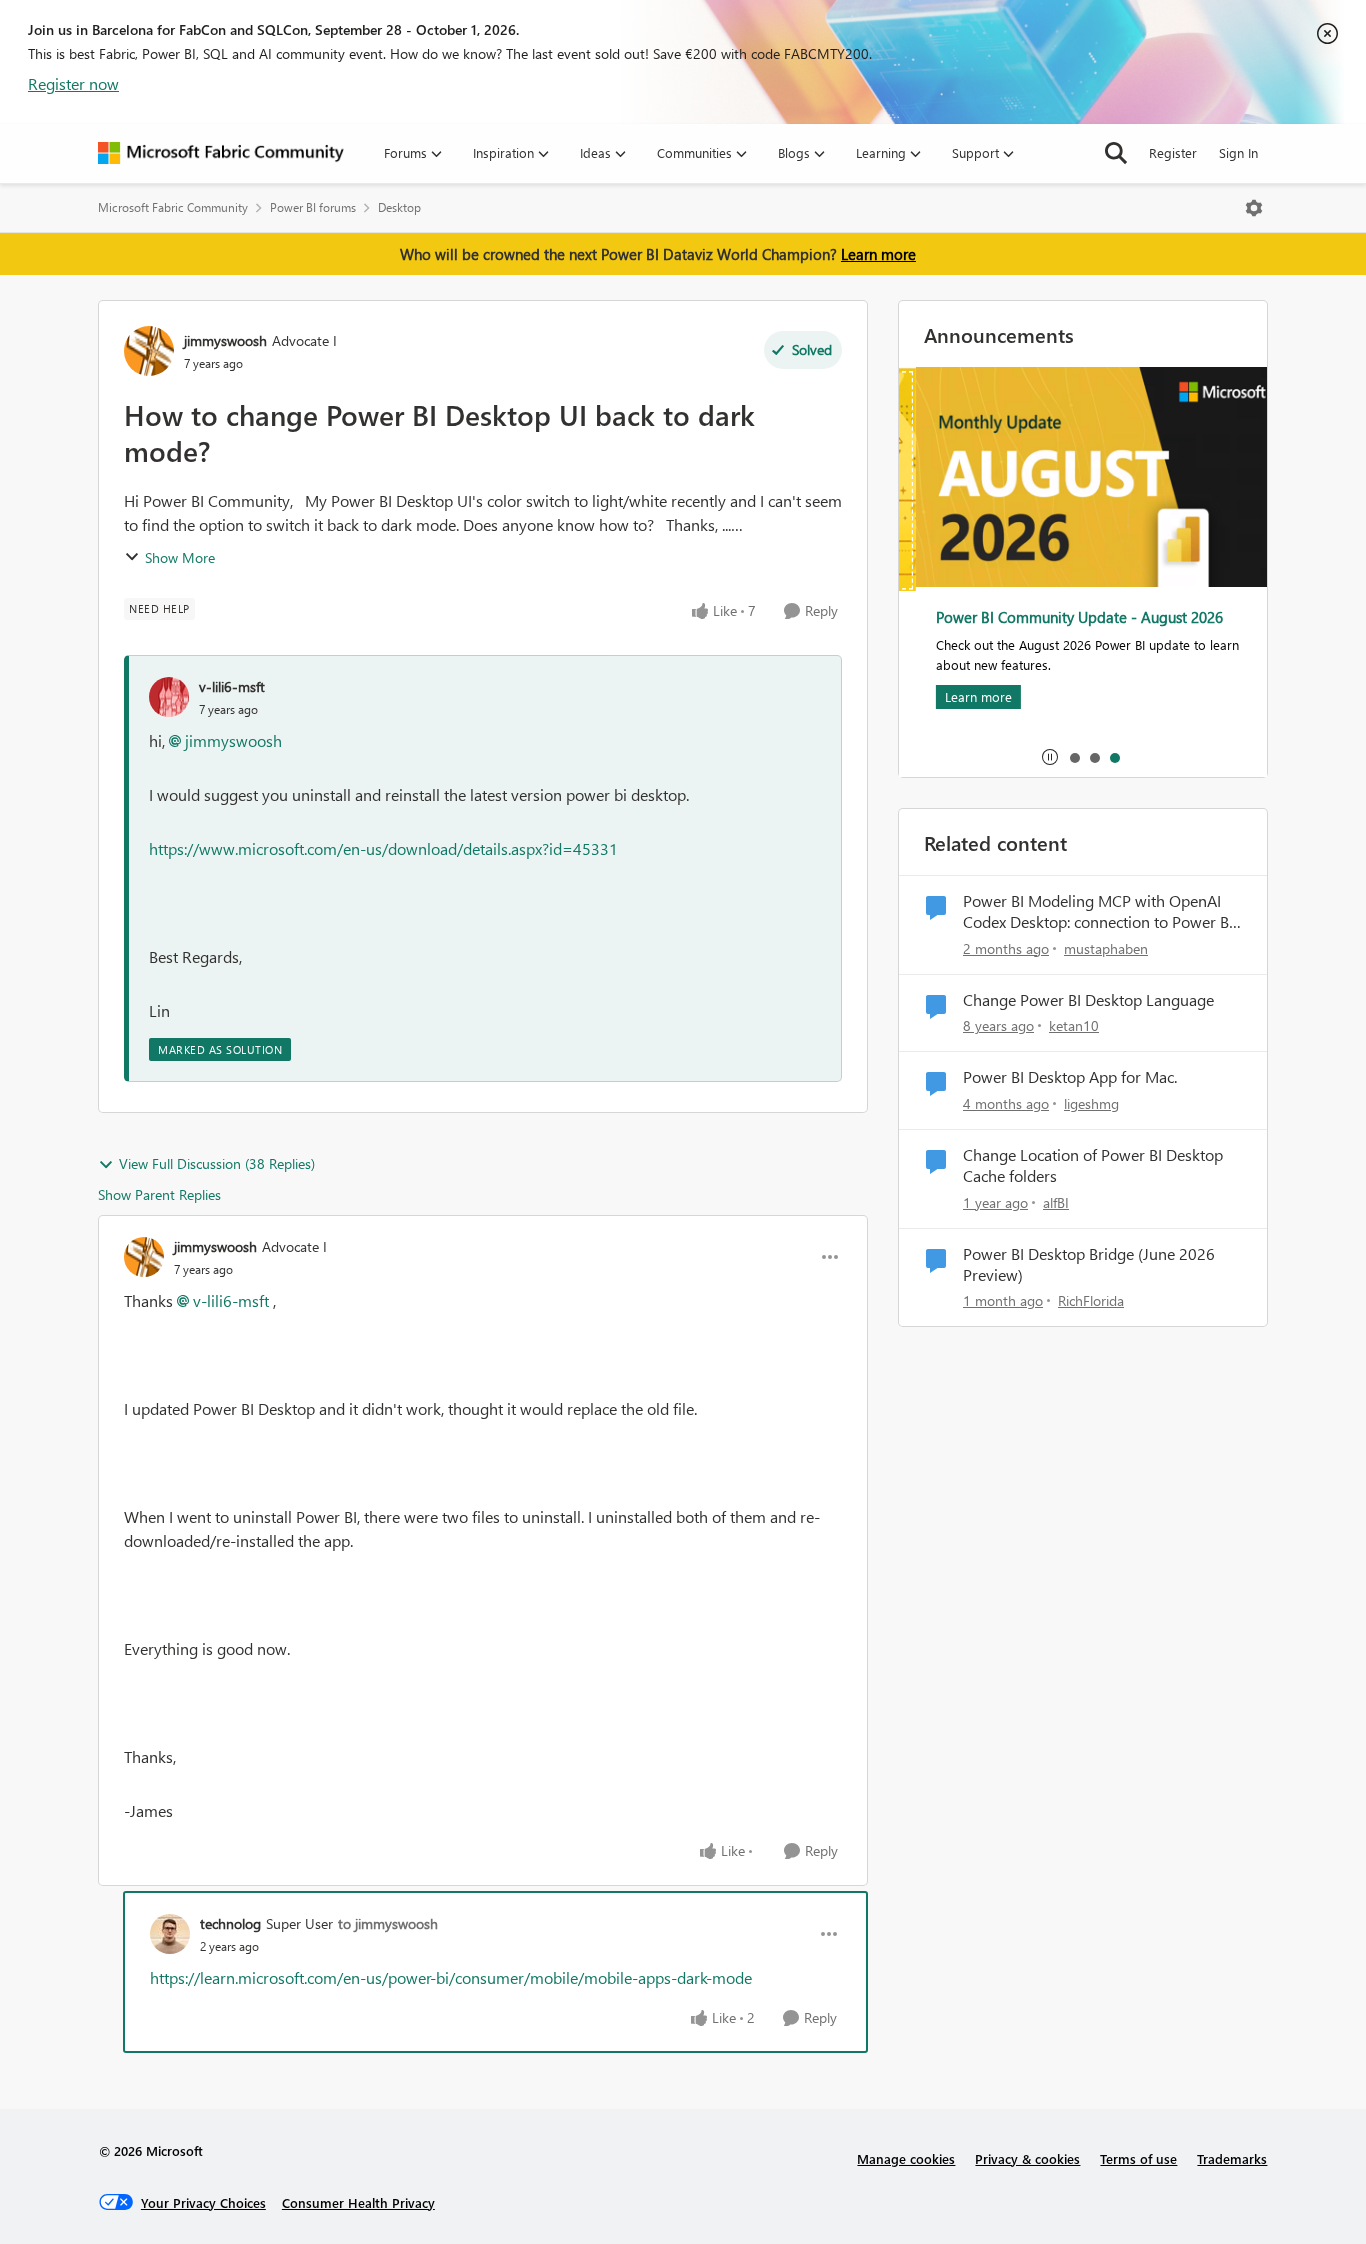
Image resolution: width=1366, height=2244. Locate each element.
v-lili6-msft (232, 686)
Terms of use (1138, 2158)
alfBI (1056, 1202)
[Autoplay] (1050, 757)
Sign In (1238, 152)
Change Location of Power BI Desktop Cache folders (1093, 1165)
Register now (73, 83)
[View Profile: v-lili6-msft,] (169, 697)
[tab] (1074, 757)
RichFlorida (1091, 1300)
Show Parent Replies (159, 1194)
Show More (180, 557)
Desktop (399, 207)
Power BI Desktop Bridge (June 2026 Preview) (1089, 1264)
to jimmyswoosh (388, 1923)
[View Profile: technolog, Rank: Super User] (170, 1934)
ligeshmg (1091, 1103)
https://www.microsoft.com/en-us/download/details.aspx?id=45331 (383, 848)
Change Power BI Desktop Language (1088, 1000)
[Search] (1116, 153)
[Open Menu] (1254, 208)
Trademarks (1232, 2158)
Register (1173, 152)
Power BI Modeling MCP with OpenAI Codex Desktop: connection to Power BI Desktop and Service (1098, 912)
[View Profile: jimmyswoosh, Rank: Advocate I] (149, 351)
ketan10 (1074, 1025)
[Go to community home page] (221, 153)
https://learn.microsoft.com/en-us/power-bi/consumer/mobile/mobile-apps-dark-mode (451, 1977)
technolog (230, 1923)
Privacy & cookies (1027, 2158)
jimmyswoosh (225, 340)
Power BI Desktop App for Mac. (1070, 1077)
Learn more (878, 254)
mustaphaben (1106, 948)
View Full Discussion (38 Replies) (217, 1163)
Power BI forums (313, 207)
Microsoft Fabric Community (173, 207)
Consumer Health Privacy (358, 2202)
